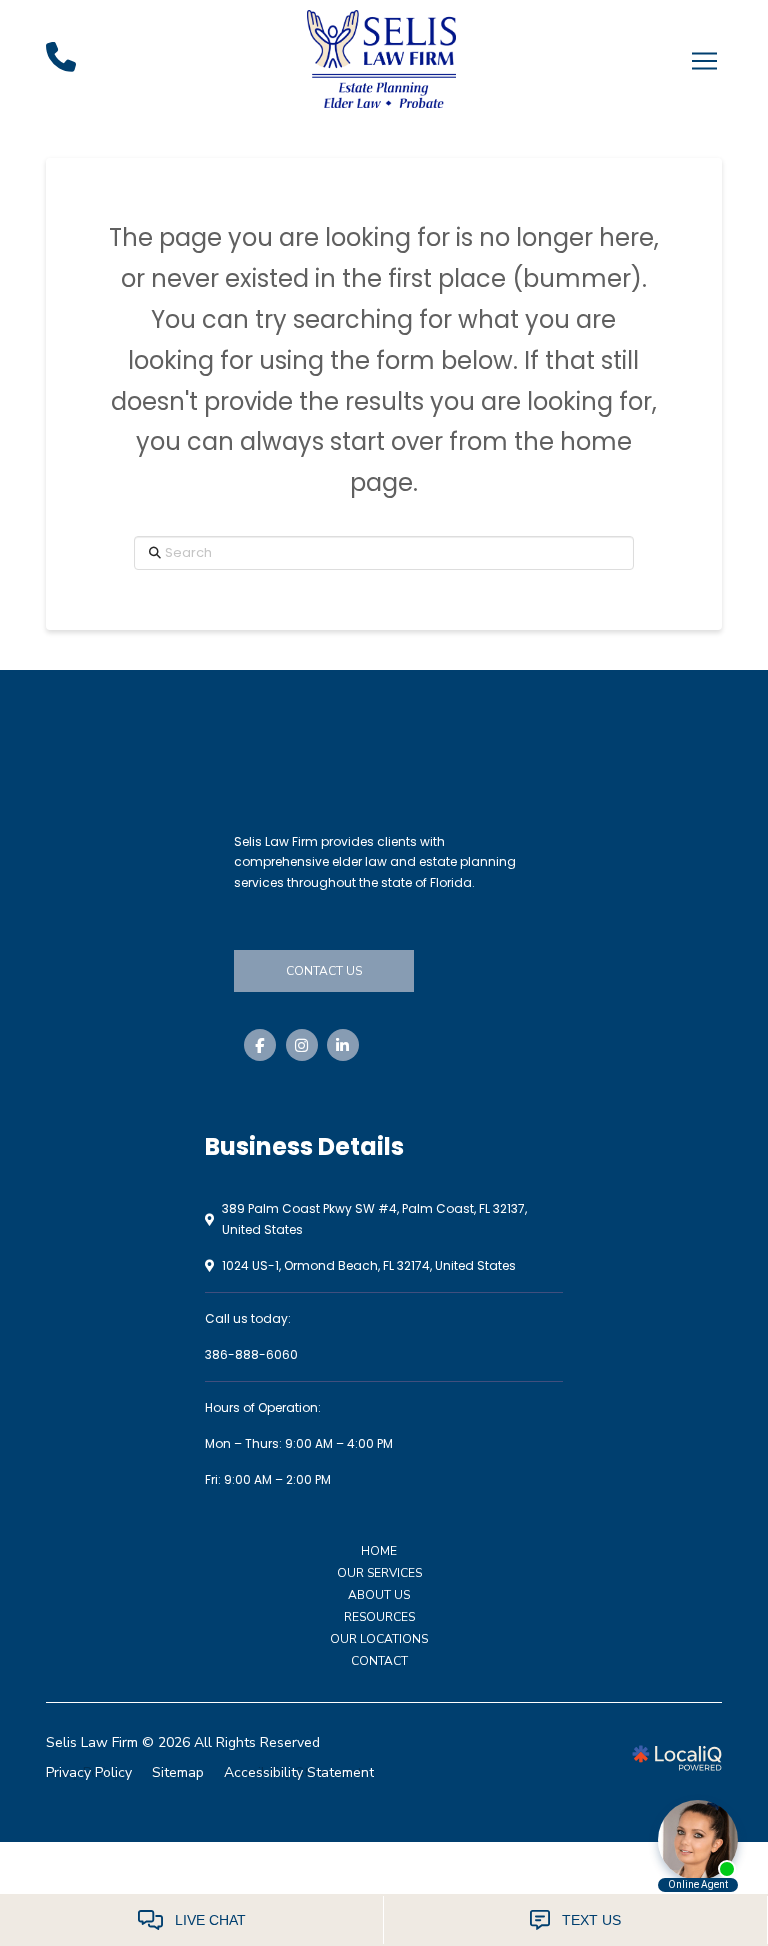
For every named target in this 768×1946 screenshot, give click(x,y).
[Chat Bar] (384, 1920)
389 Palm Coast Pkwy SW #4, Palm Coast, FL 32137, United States (374, 1218)
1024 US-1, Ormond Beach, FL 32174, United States (369, 1265)
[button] (704, 61)
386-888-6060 (251, 1354)
